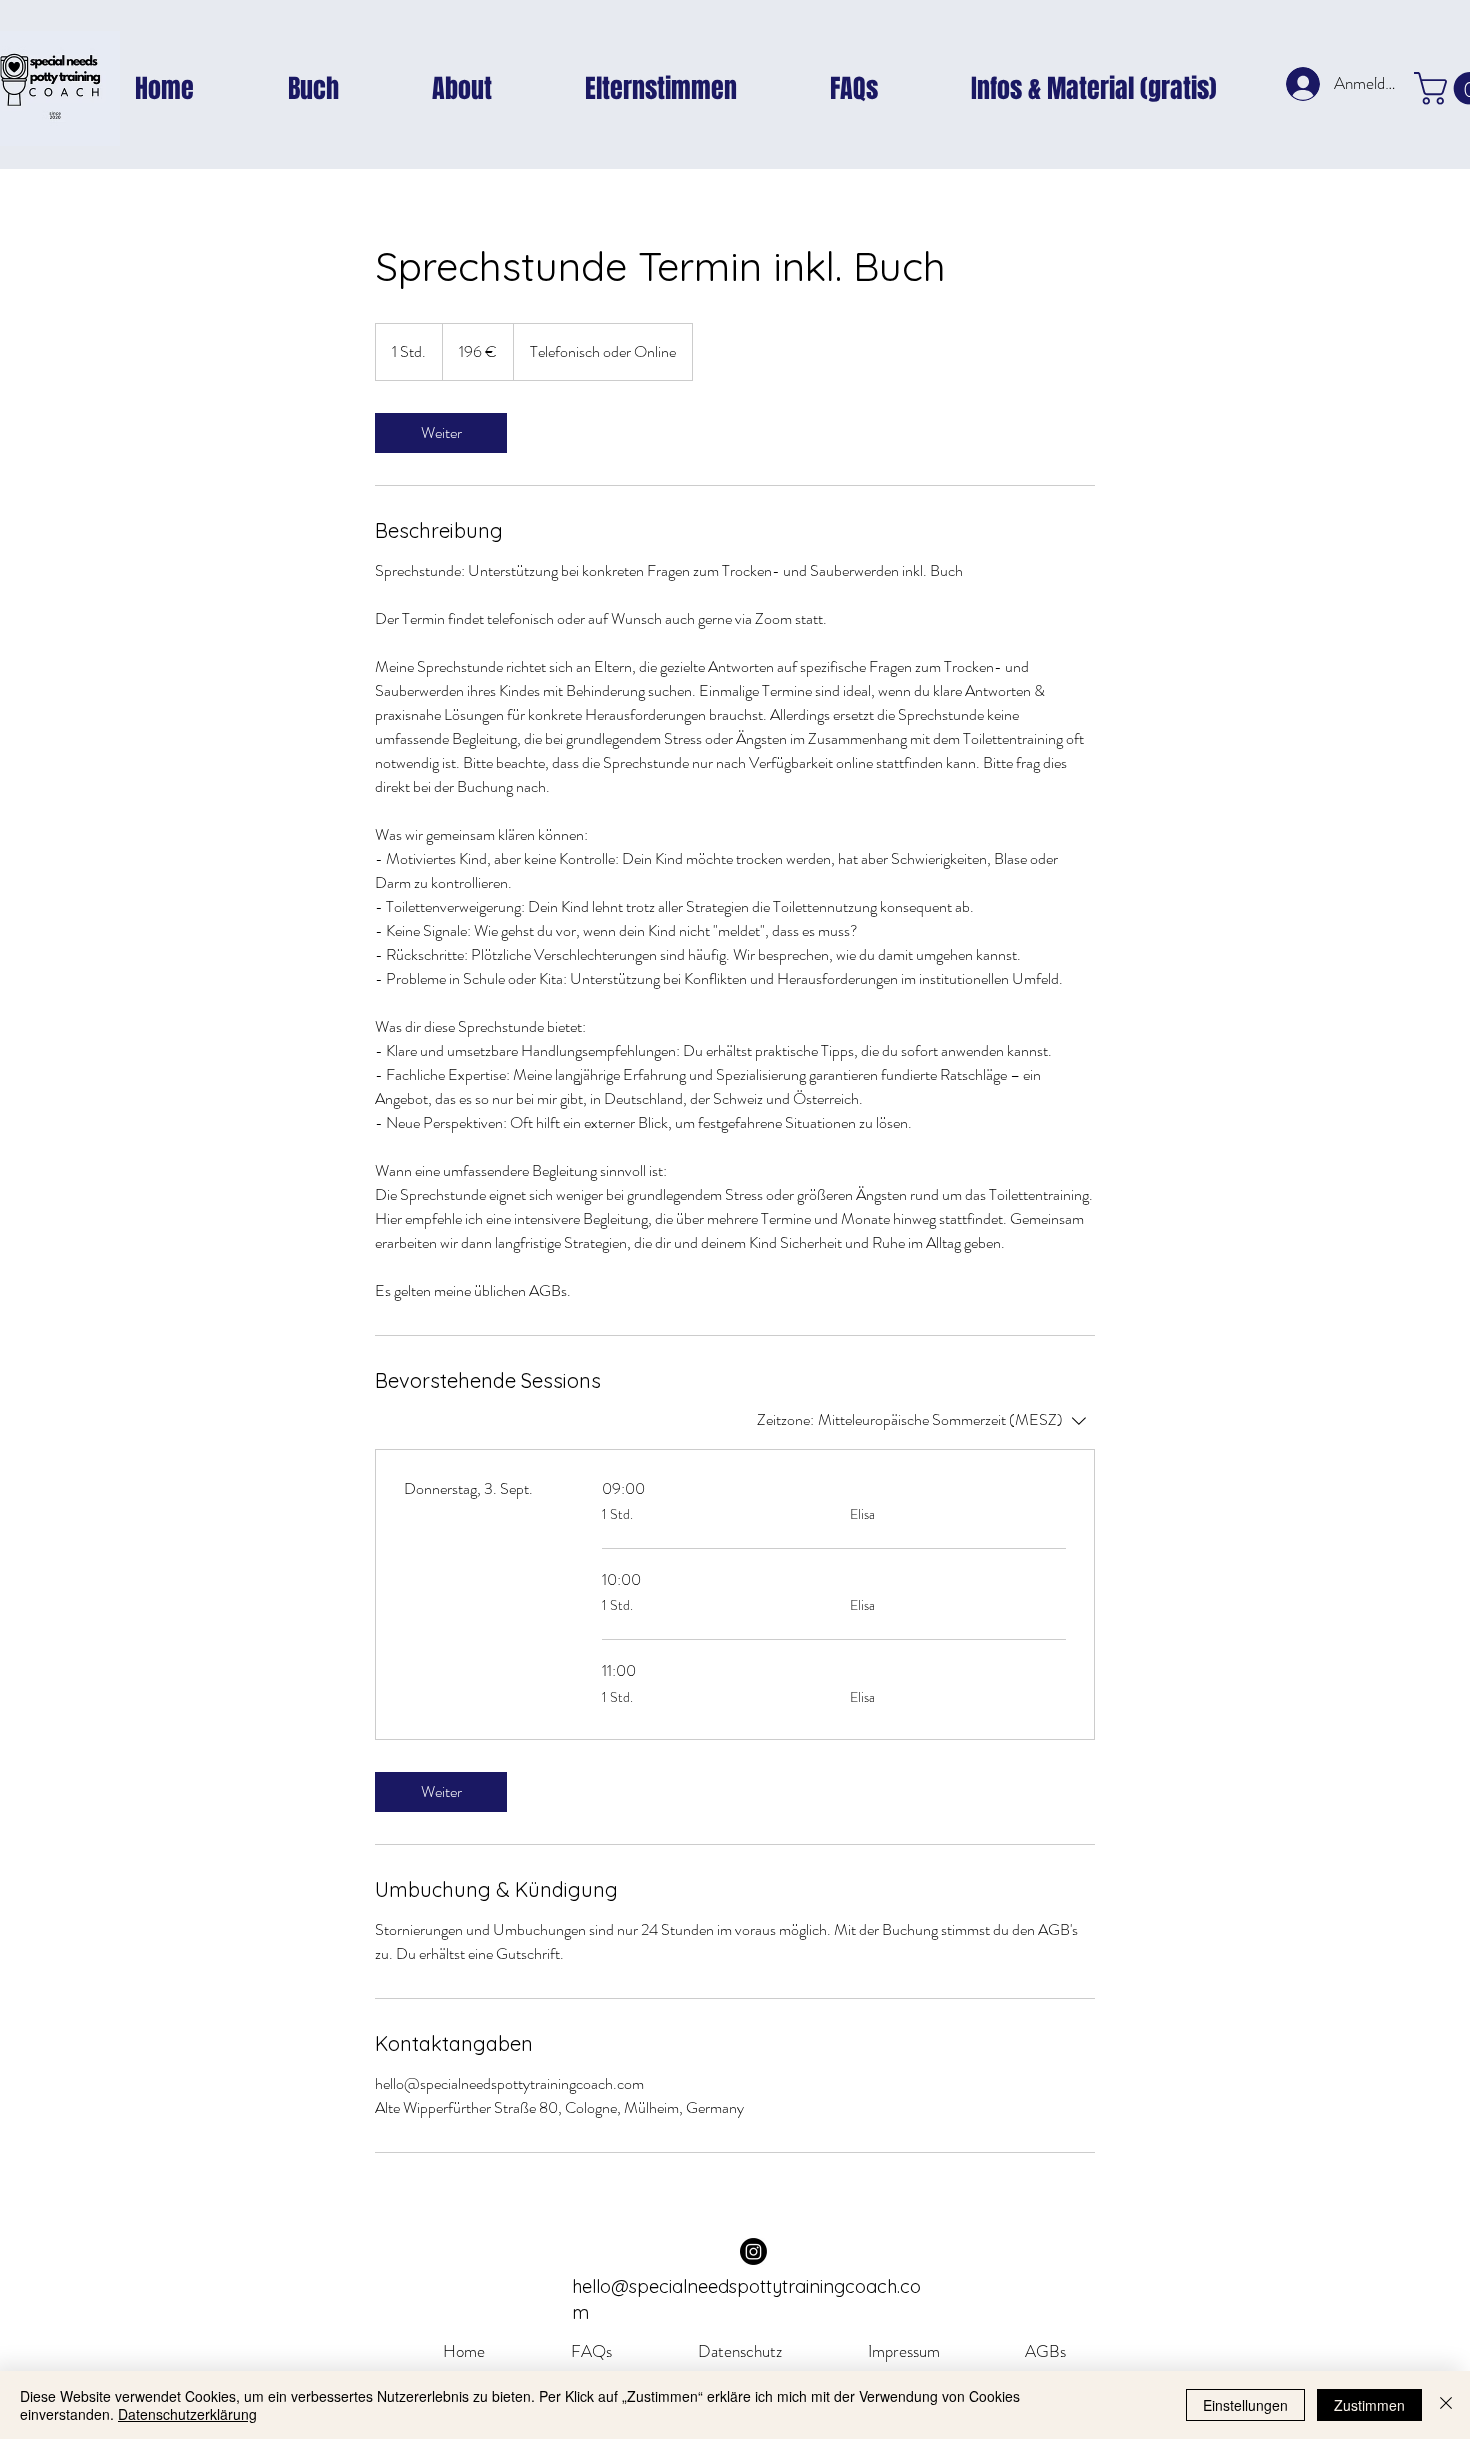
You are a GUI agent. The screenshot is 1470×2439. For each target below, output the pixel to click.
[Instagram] (753, 2251)
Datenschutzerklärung (187, 2414)
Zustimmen (1369, 2405)
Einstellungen (1245, 2405)
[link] (441, 433)
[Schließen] (1446, 2405)
